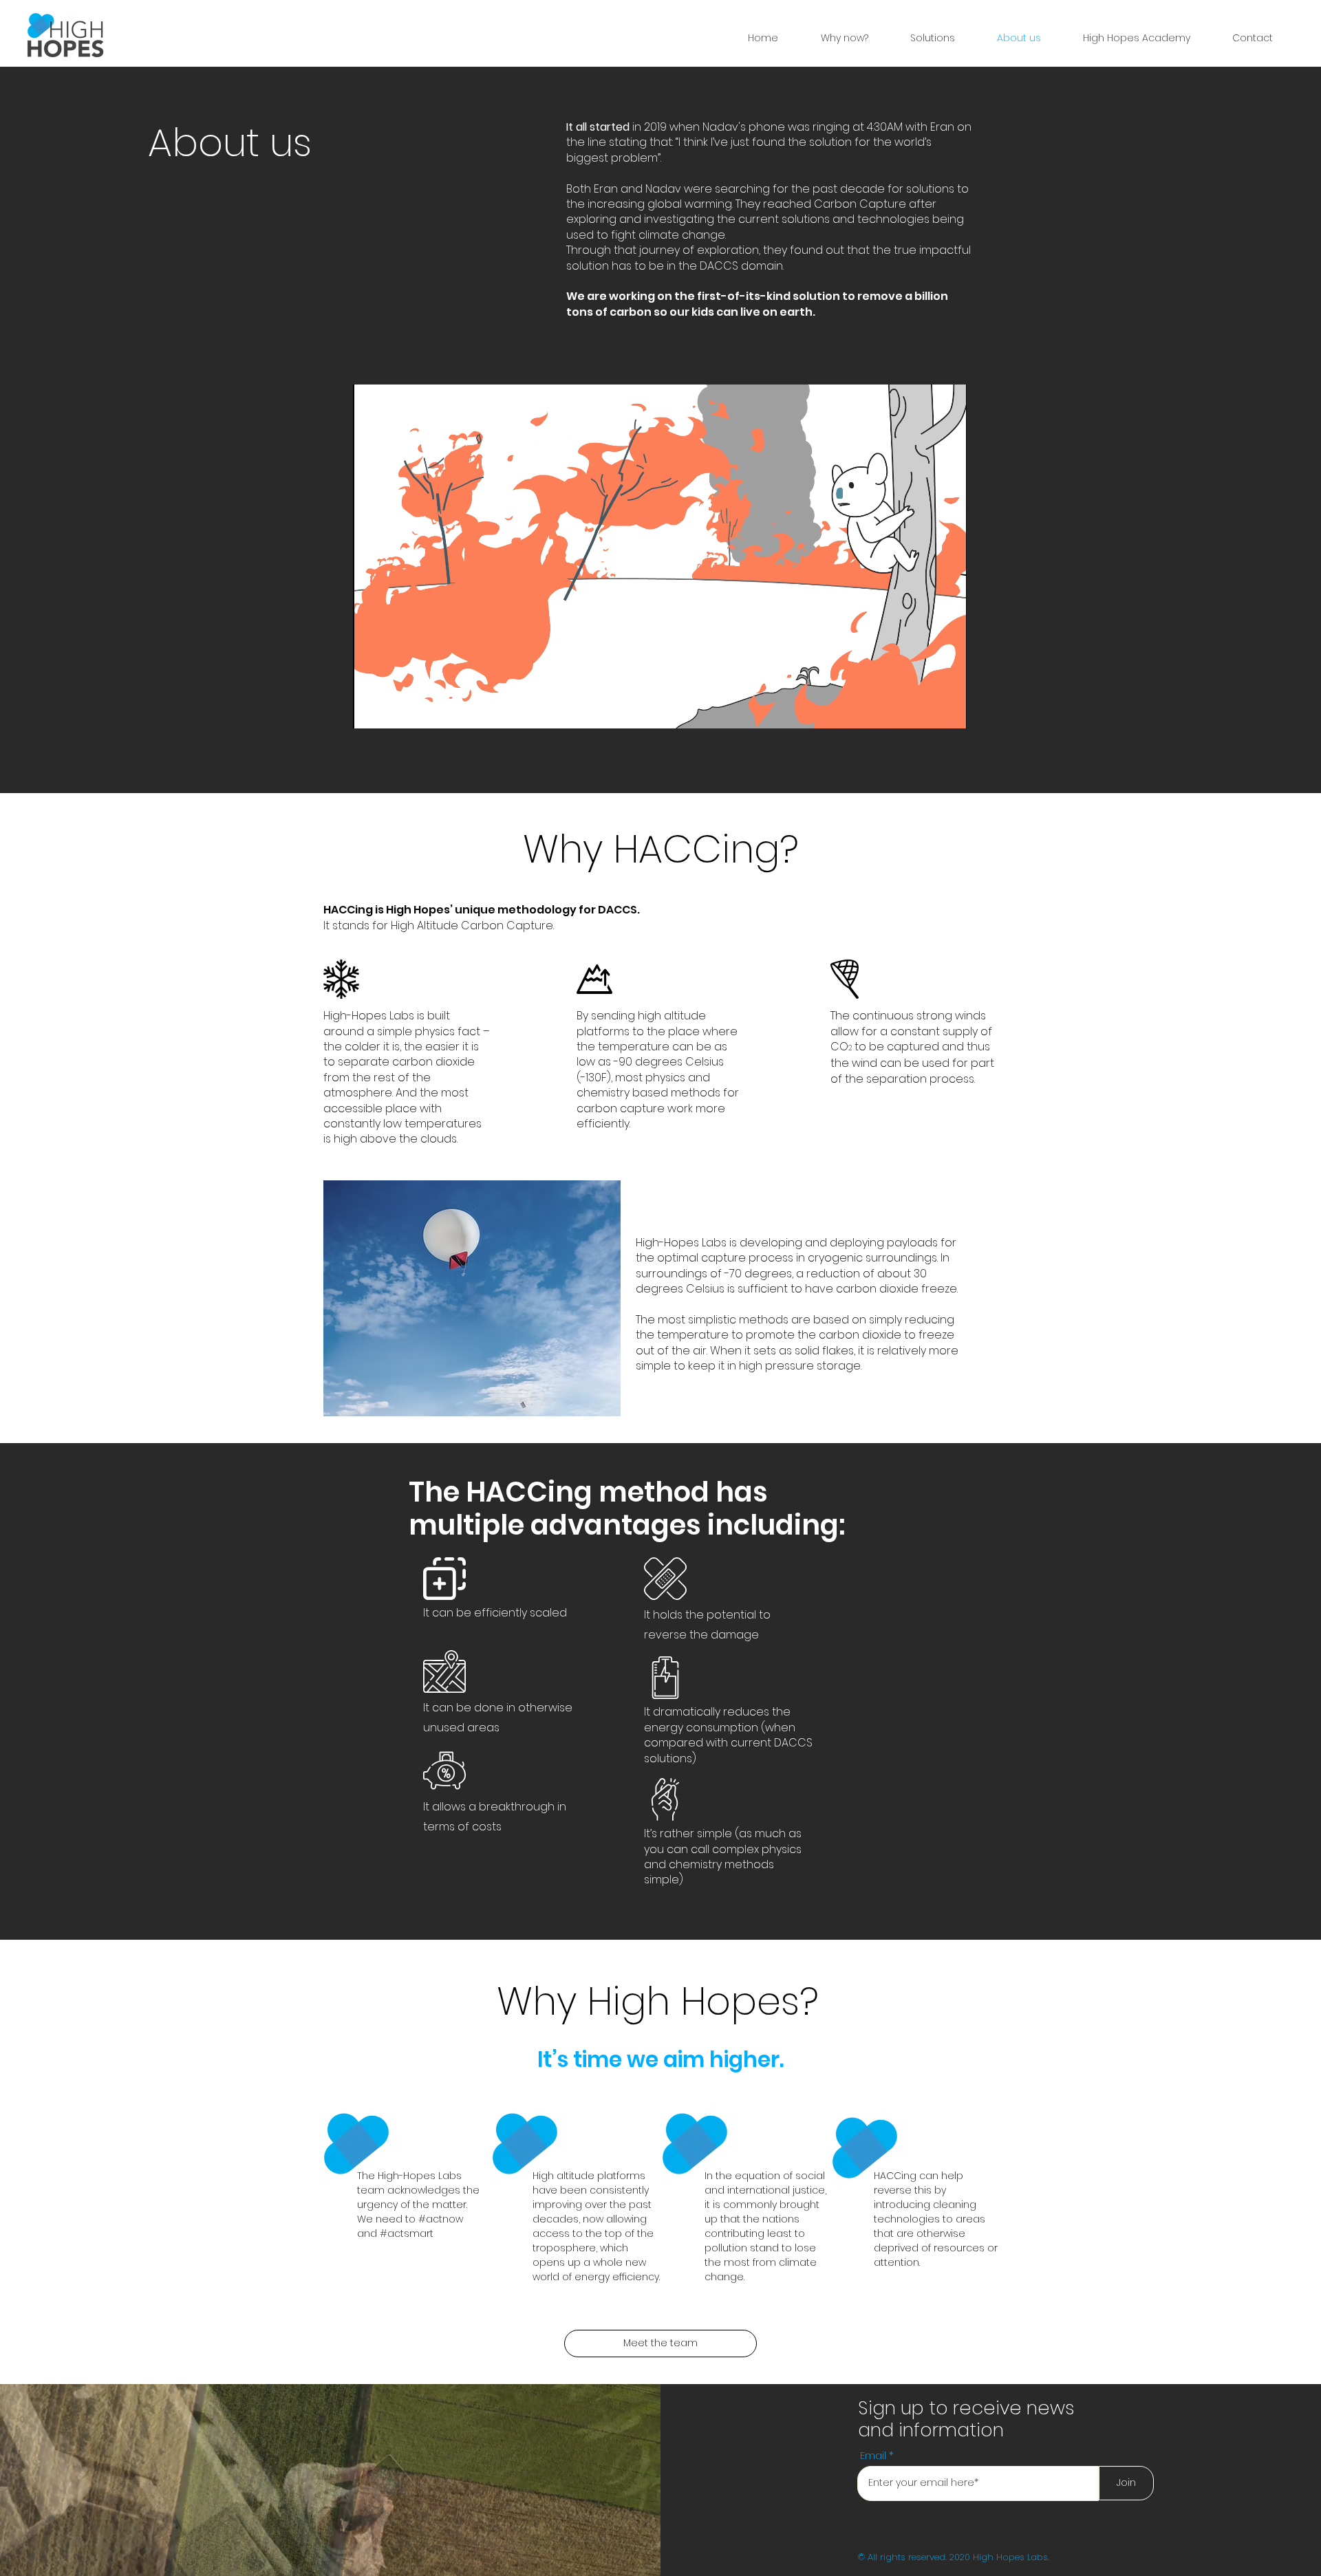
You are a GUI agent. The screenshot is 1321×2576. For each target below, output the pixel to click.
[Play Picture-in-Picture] (925, 710)
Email (873, 2455)
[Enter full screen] (948, 710)
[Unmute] (394, 710)
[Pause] (371, 710)
